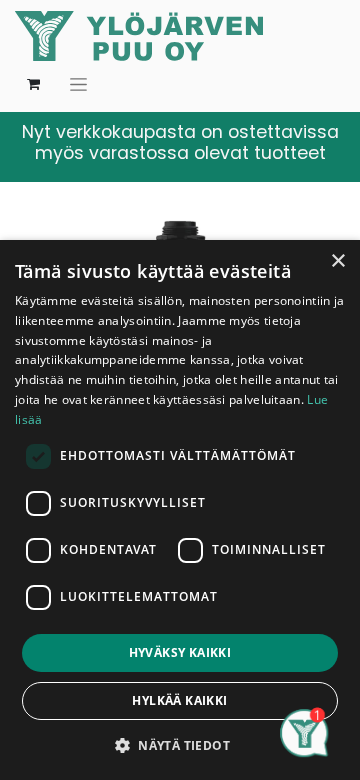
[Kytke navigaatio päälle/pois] (78, 84)
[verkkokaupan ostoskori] (33, 84)
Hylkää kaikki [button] (179, 700)
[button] (180, 745)
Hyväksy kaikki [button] (180, 652)
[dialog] (180, 510)
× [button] (337, 261)
